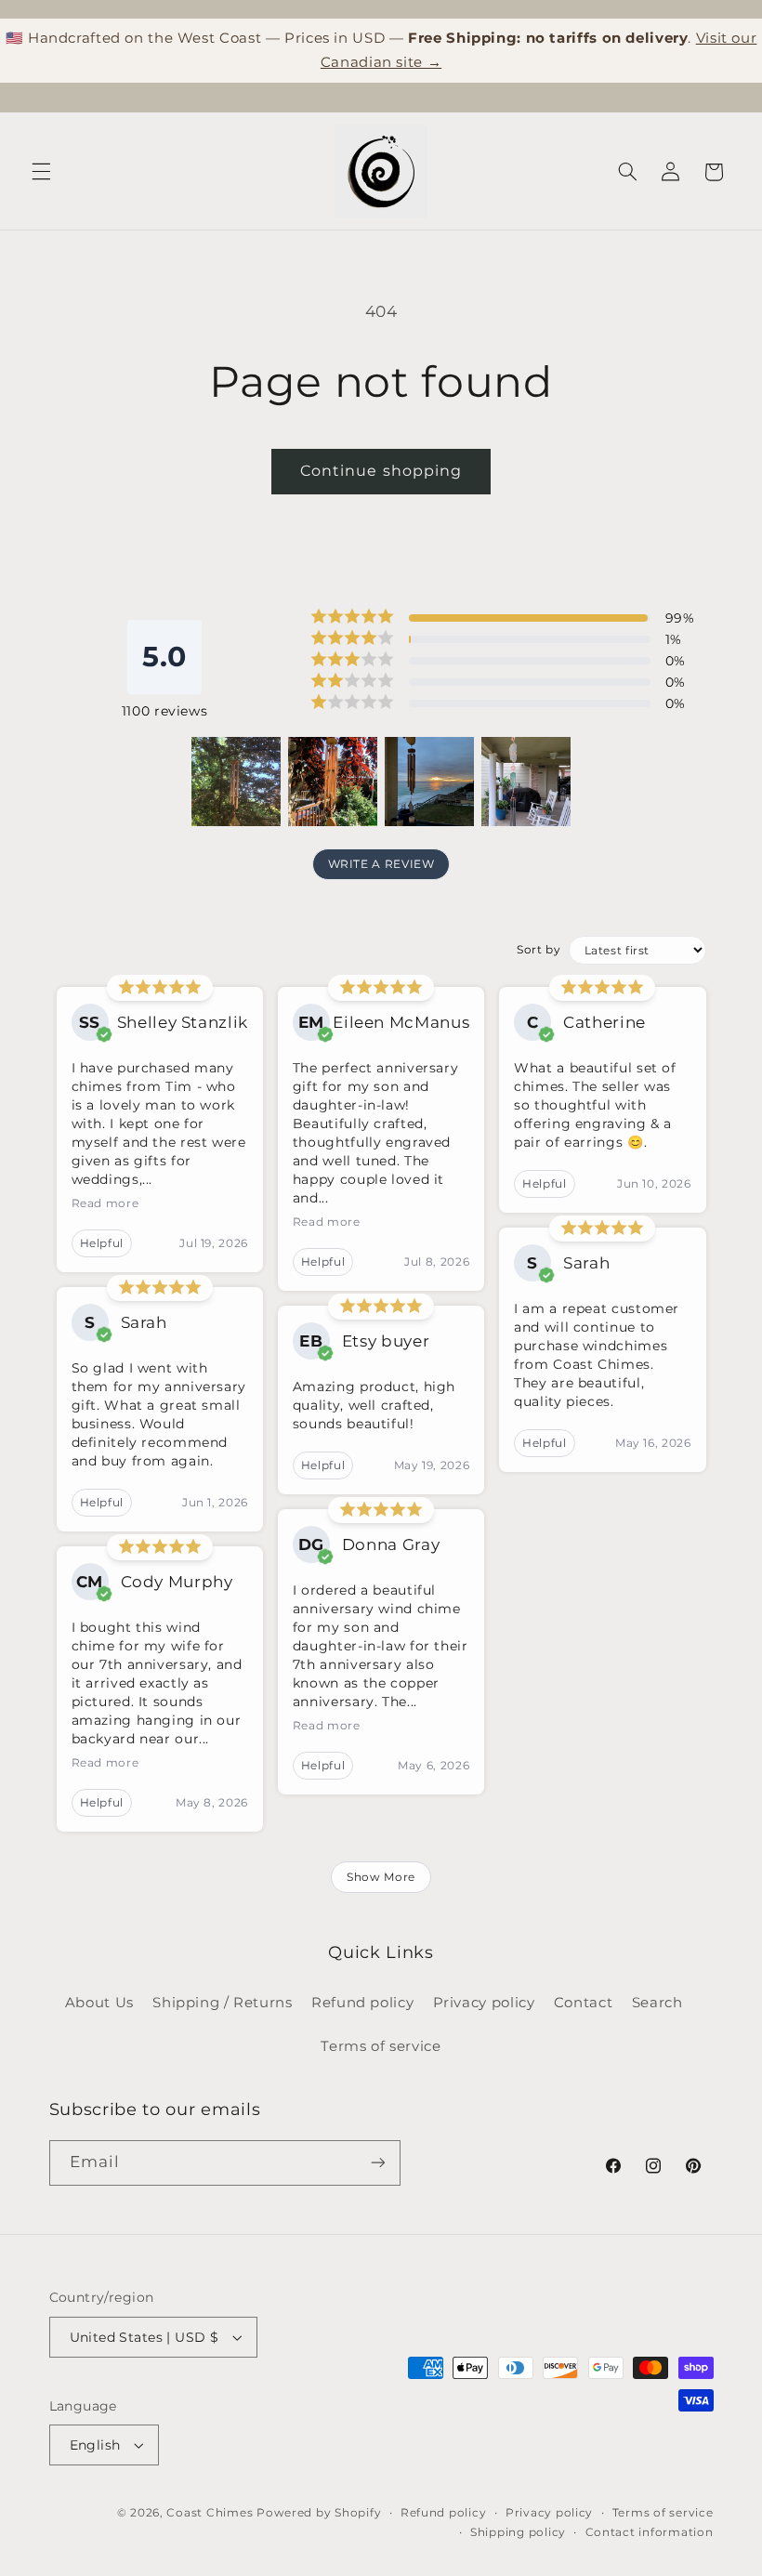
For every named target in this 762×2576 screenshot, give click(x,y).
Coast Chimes (210, 2513)
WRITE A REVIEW (381, 864)
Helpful (102, 1243)
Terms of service (381, 2046)
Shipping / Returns (222, 2003)
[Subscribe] (377, 2163)
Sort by (539, 949)
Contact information (650, 2532)
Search (657, 2003)
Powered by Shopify (319, 2513)
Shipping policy (518, 2532)
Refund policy (362, 2003)
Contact (583, 2003)
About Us (99, 2003)
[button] (41, 172)
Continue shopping (381, 471)
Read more (105, 1203)
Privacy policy (484, 2003)
